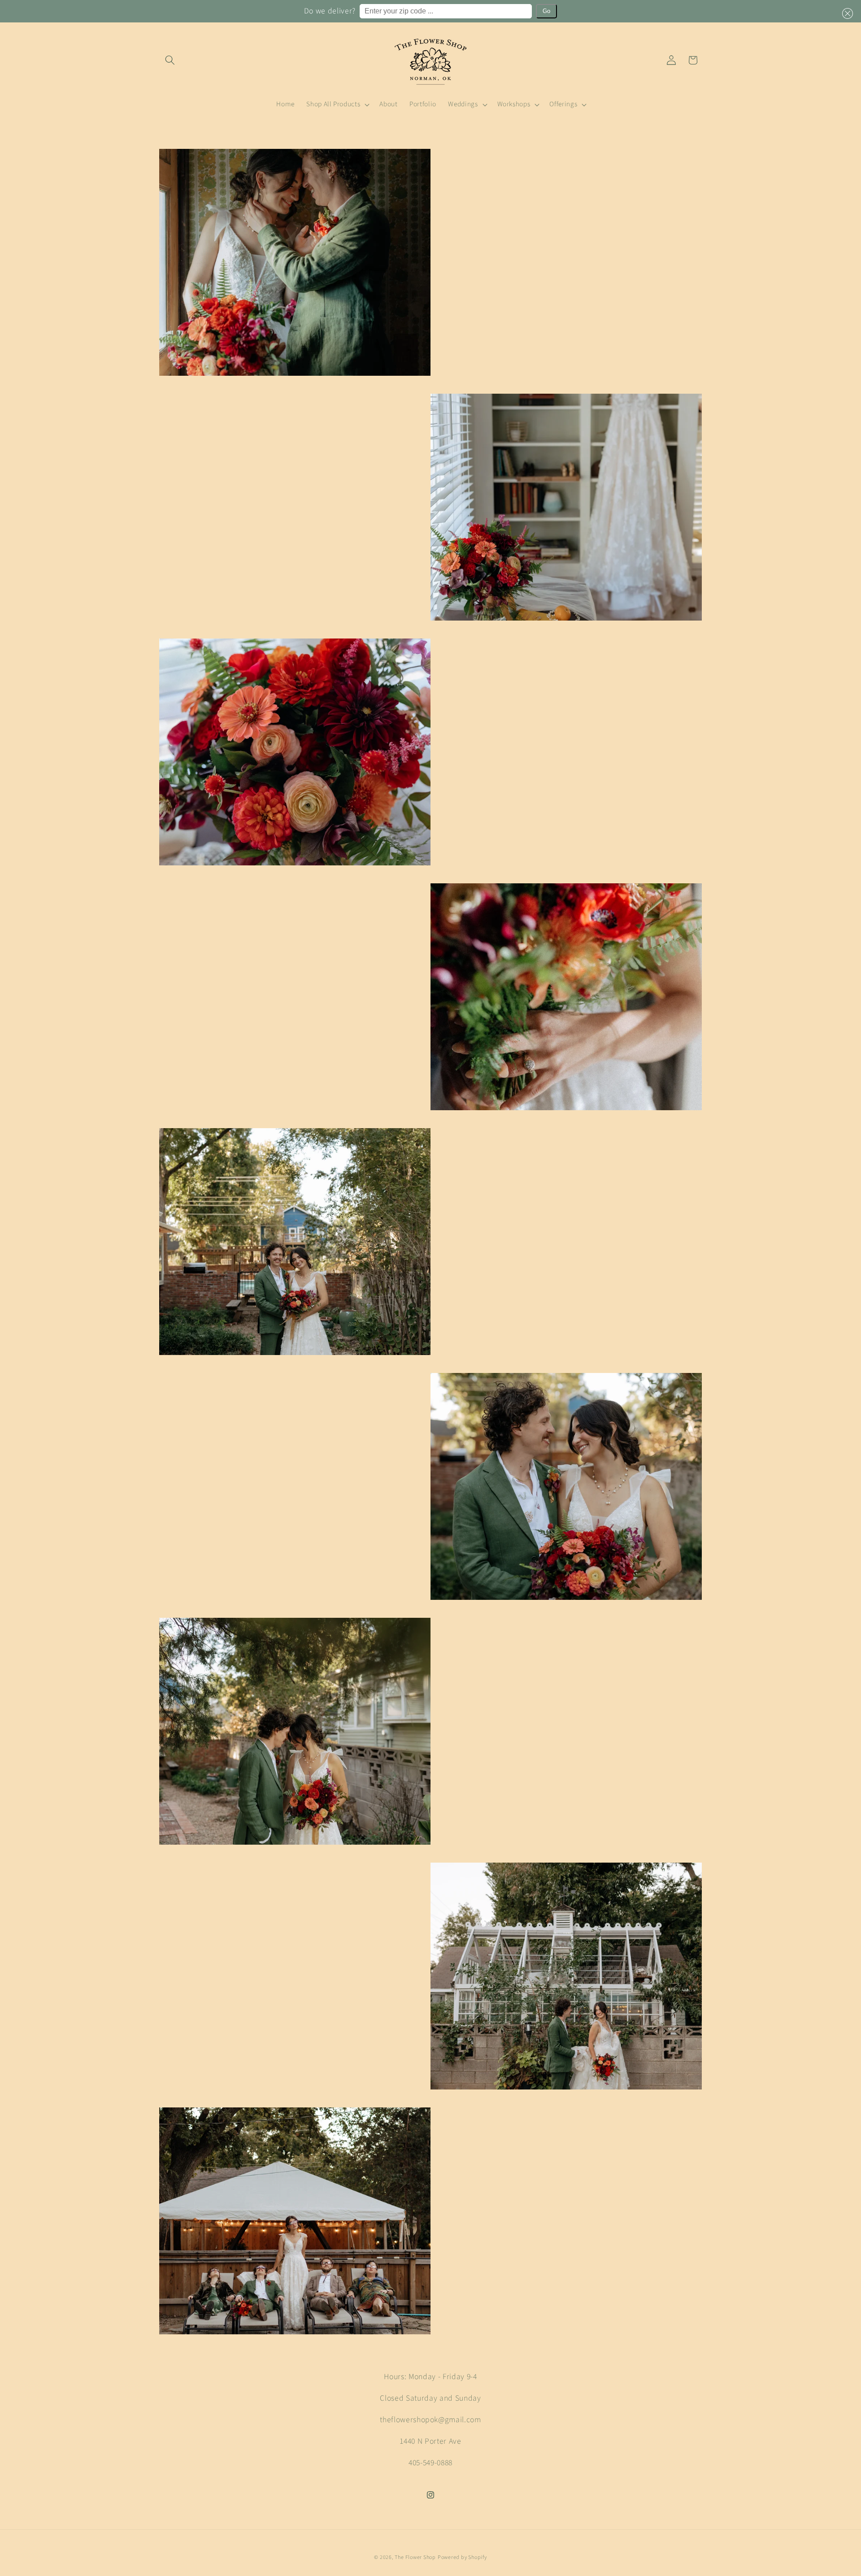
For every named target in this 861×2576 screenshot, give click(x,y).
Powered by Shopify (462, 2557)
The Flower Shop (415, 2557)
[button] (846, 13)
